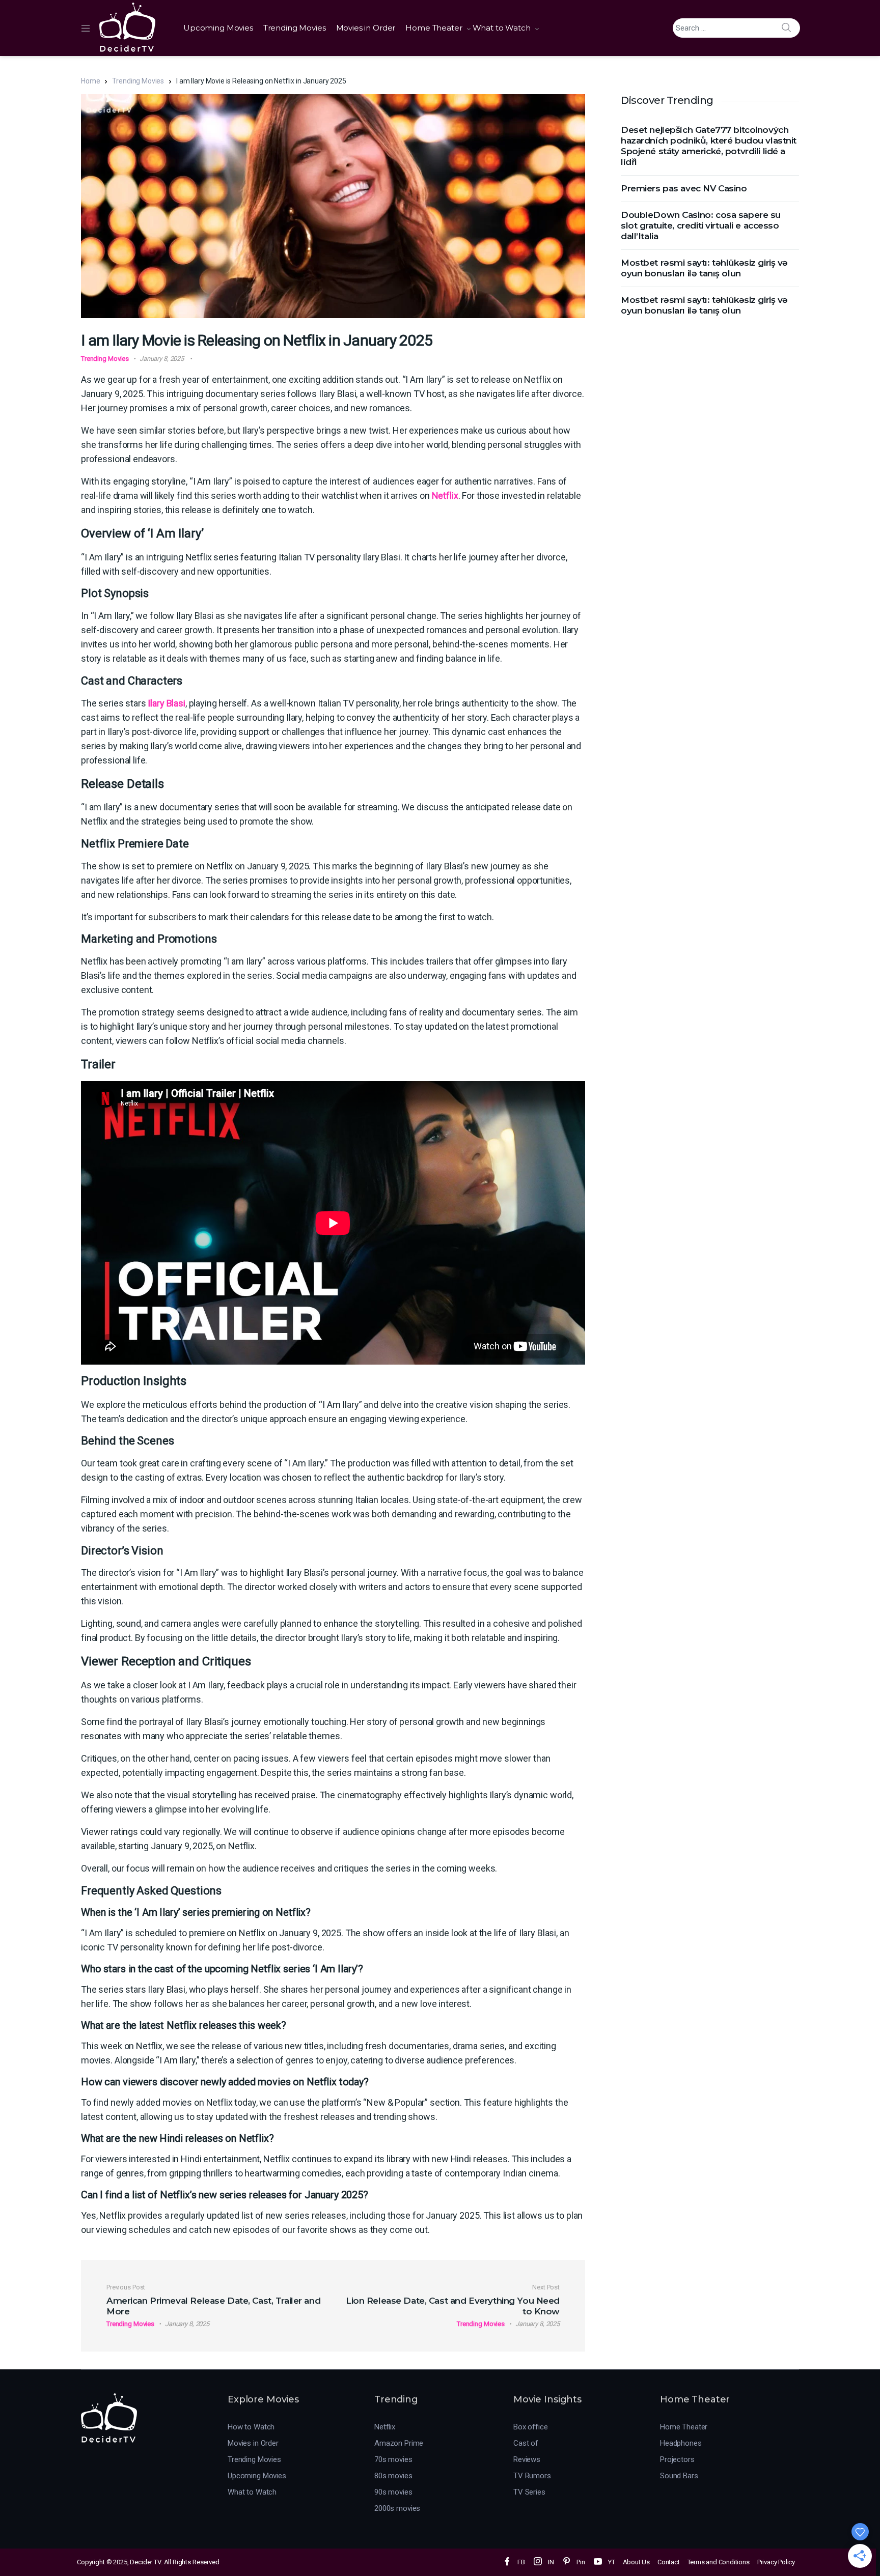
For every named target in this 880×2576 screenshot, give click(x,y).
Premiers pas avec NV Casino (684, 188)
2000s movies (397, 2508)
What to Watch (502, 28)
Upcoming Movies (218, 28)
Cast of (526, 2443)
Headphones (681, 2443)
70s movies (393, 2459)
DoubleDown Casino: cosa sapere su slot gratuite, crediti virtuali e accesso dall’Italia (701, 225)
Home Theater (434, 28)
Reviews (527, 2459)
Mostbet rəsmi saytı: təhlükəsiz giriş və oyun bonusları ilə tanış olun (704, 268)
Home (90, 81)
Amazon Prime (399, 2443)
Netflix (445, 496)
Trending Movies (295, 28)
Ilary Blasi (166, 703)
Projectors (677, 2459)
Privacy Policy (776, 2562)
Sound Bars (679, 2476)
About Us (636, 2562)
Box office (531, 2427)
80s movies (393, 2476)
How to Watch (251, 2427)
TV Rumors (532, 2476)
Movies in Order (366, 28)
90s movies (393, 2492)
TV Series (529, 2492)
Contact (669, 2562)
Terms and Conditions (719, 2562)
